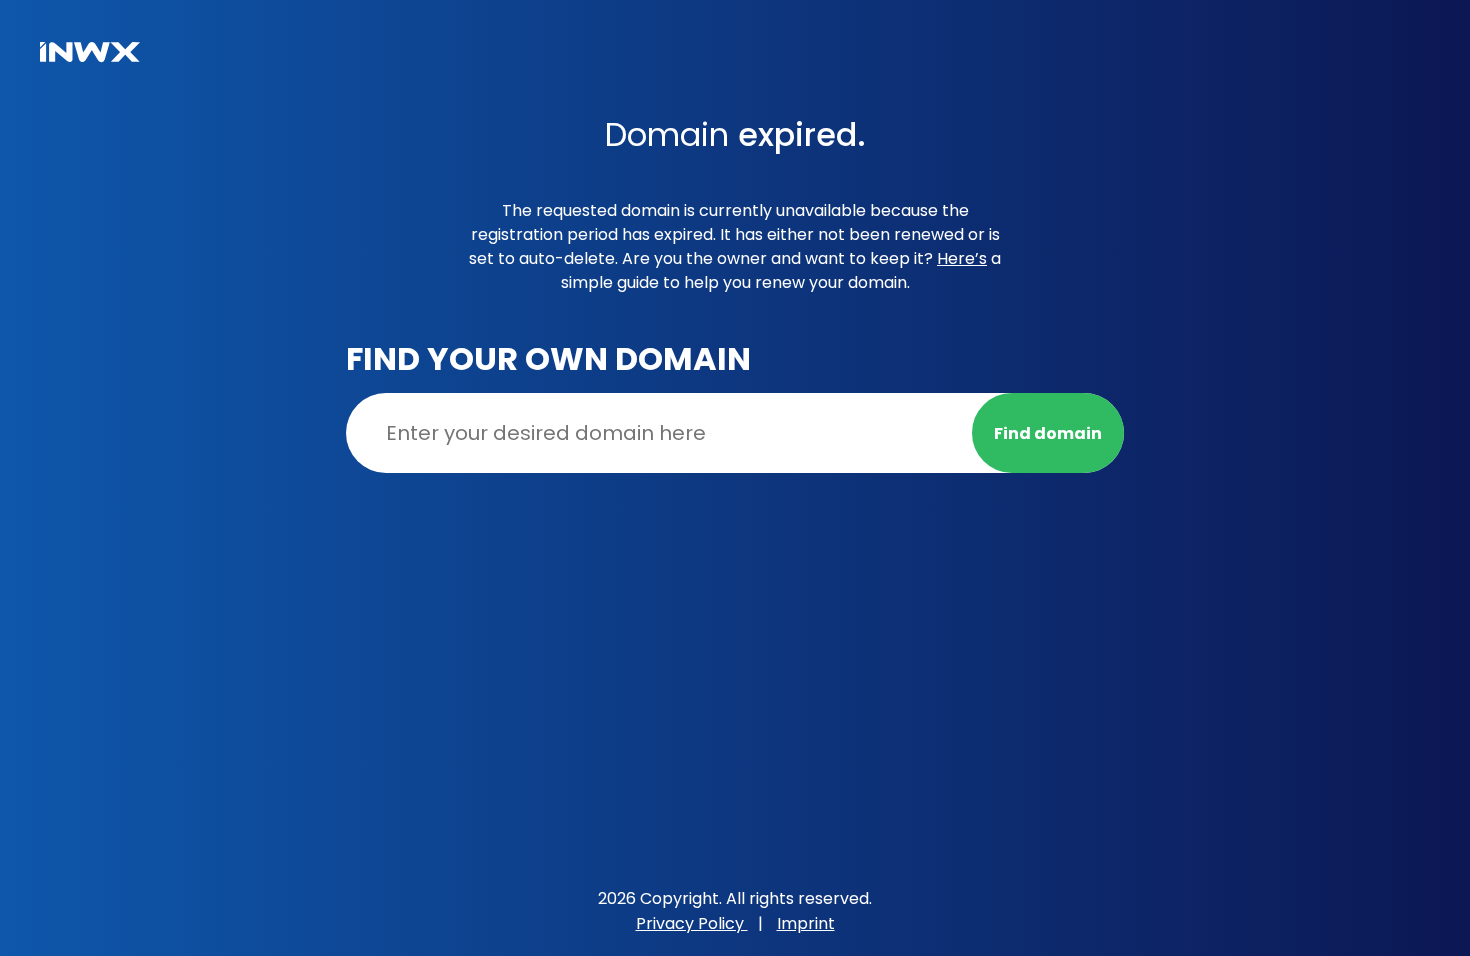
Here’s (962, 258)
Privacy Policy (692, 923)
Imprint (806, 923)
